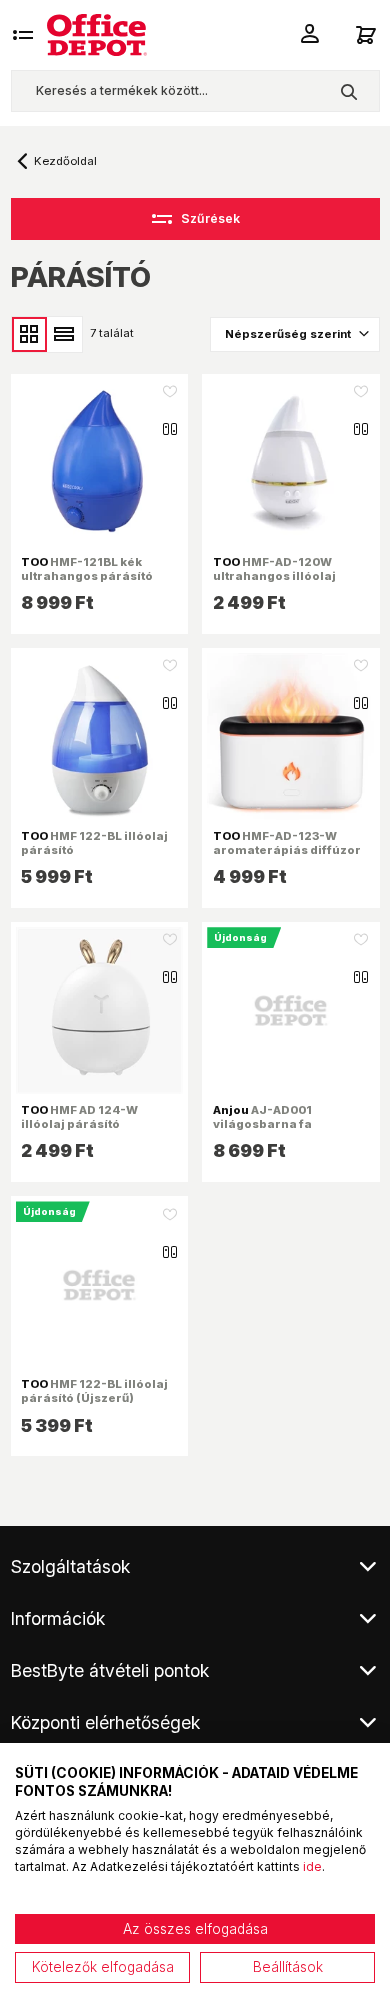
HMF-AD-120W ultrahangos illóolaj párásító (274, 576)
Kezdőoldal (65, 161)
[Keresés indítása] (348, 91)
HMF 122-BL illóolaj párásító (94, 843)
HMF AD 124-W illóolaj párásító (79, 1117)
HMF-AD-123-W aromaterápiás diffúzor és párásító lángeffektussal (287, 857)
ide (312, 1866)
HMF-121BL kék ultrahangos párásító (87, 569)
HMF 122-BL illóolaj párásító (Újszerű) (94, 1391)
